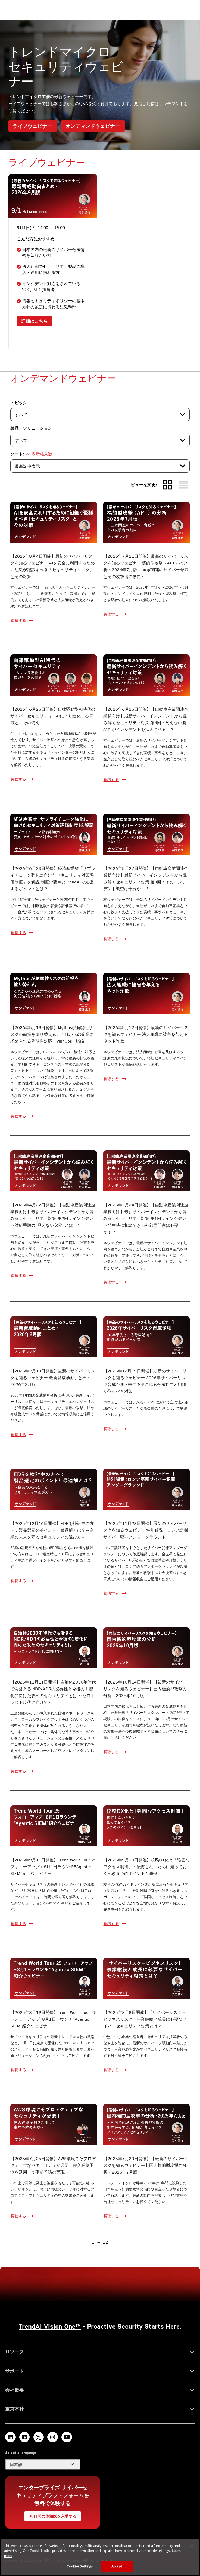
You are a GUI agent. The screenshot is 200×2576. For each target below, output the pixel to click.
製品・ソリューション (31, 428)
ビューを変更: (144, 485)
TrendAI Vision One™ (50, 2326)
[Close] (192, 2546)
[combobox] (100, 415)
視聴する (18, 620)
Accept (117, 2566)
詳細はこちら (35, 321)
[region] (100, 2557)
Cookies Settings (80, 2566)
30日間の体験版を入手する (53, 2516)
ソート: (31, 454)
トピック (19, 403)
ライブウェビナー (33, 126)
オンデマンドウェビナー (93, 126)
